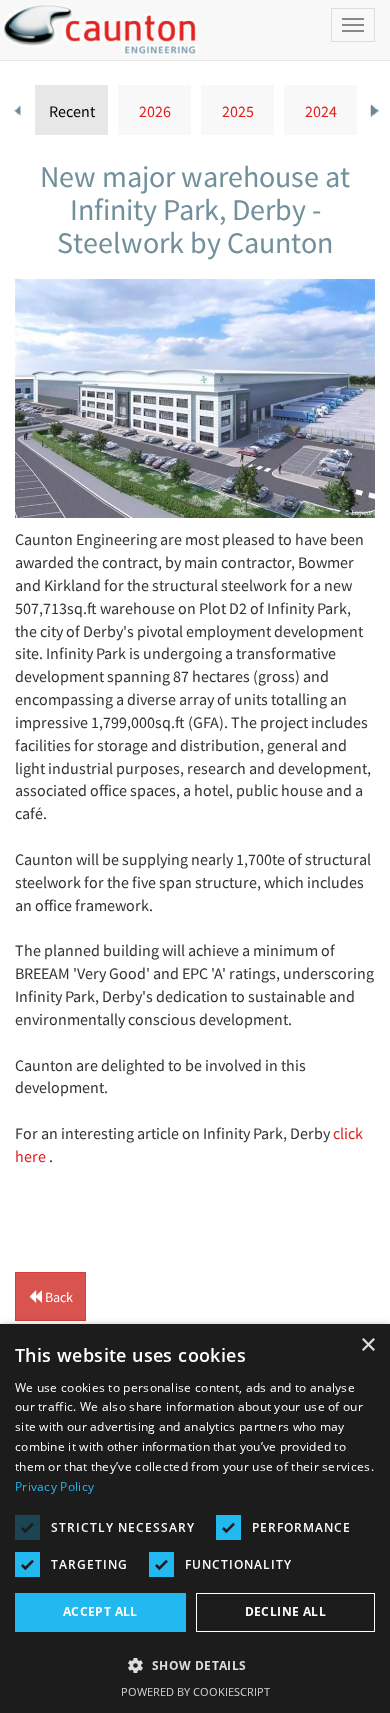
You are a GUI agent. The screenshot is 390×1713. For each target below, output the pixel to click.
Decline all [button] (285, 1611)
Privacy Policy (54, 1486)
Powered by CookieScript (195, 1691)
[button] (50, 1296)
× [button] (367, 1345)
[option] (71, 110)
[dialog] (195, 1518)
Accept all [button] (100, 1611)
